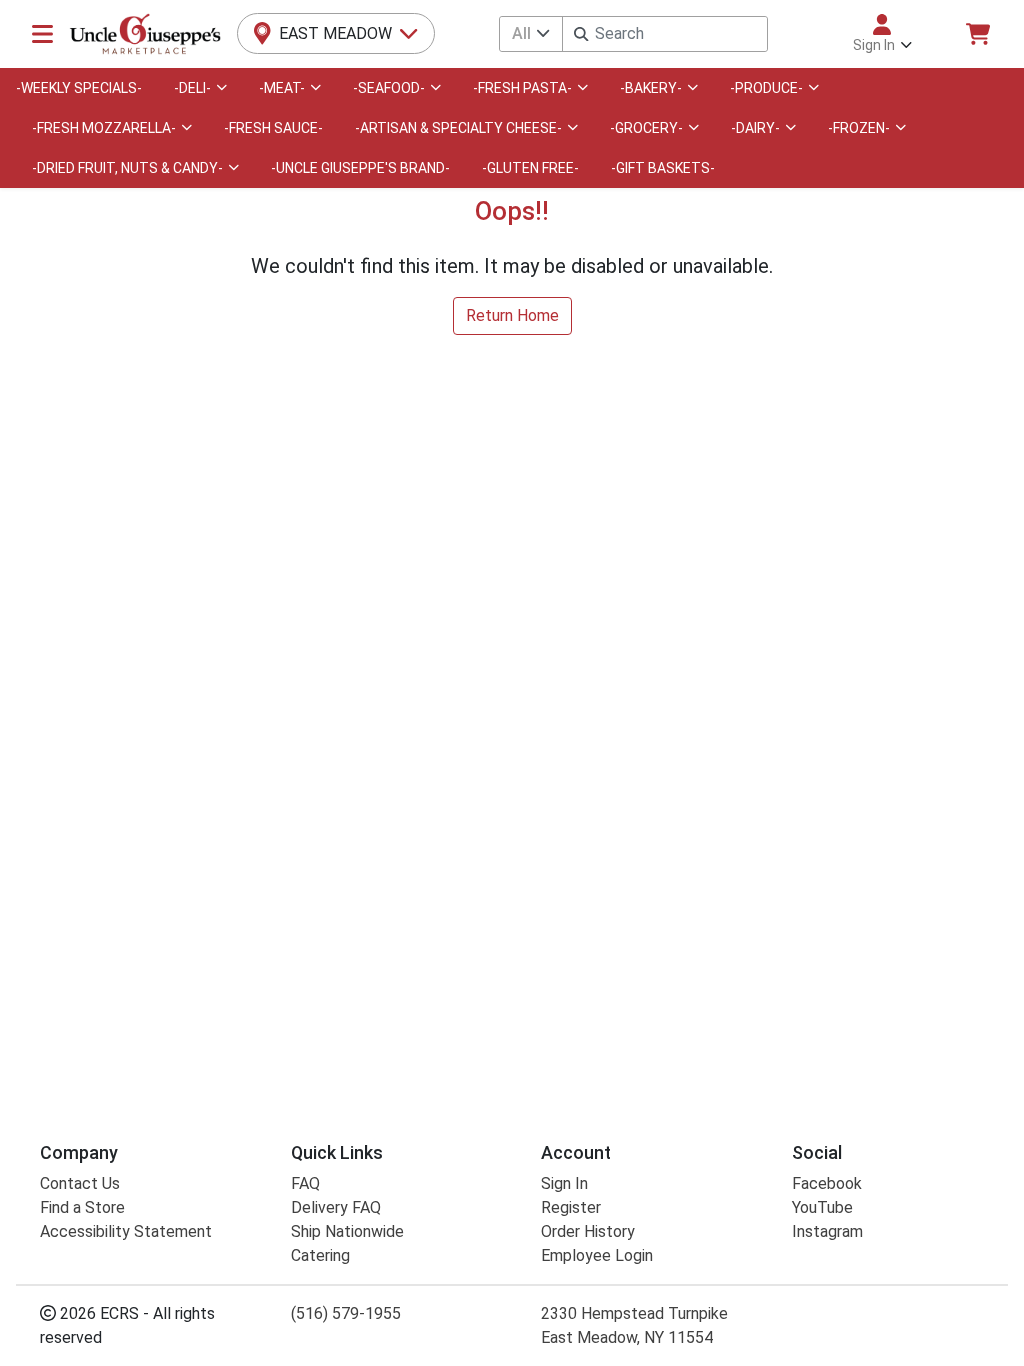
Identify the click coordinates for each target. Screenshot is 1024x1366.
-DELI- (192, 88)
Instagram (827, 1231)
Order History (588, 1231)
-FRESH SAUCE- (273, 128)
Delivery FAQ (336, 1207)
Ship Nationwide (347, 1231)
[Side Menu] (42, 34)
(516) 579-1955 (346, 1313)
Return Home (512, 315)
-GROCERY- (646, 128)
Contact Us (80, 1183)
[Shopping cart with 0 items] (978, 34)
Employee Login (597, 1255)
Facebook (827, 1183)
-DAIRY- (755, 128)
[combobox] (665, 34)
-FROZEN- (859, 128)
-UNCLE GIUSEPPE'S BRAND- (360, 168)
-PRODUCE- (766, 88)
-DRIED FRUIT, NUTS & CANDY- (127, 168)
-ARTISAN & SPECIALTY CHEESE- (458, 128)
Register (571, 1207)
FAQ (305, 1183)
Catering (320, 1255)
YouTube (822, 1207)
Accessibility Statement (126, 1231)
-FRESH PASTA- (522, 88)
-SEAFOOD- (389, 88)
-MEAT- (282, 88)
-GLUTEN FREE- (530, 168)
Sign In (564, 1183)
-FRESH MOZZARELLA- (104, 128)
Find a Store (82, 1207)
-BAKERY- (651, 88)
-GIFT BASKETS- (663, 168)
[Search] (581, 34)
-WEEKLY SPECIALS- (79, 88)
